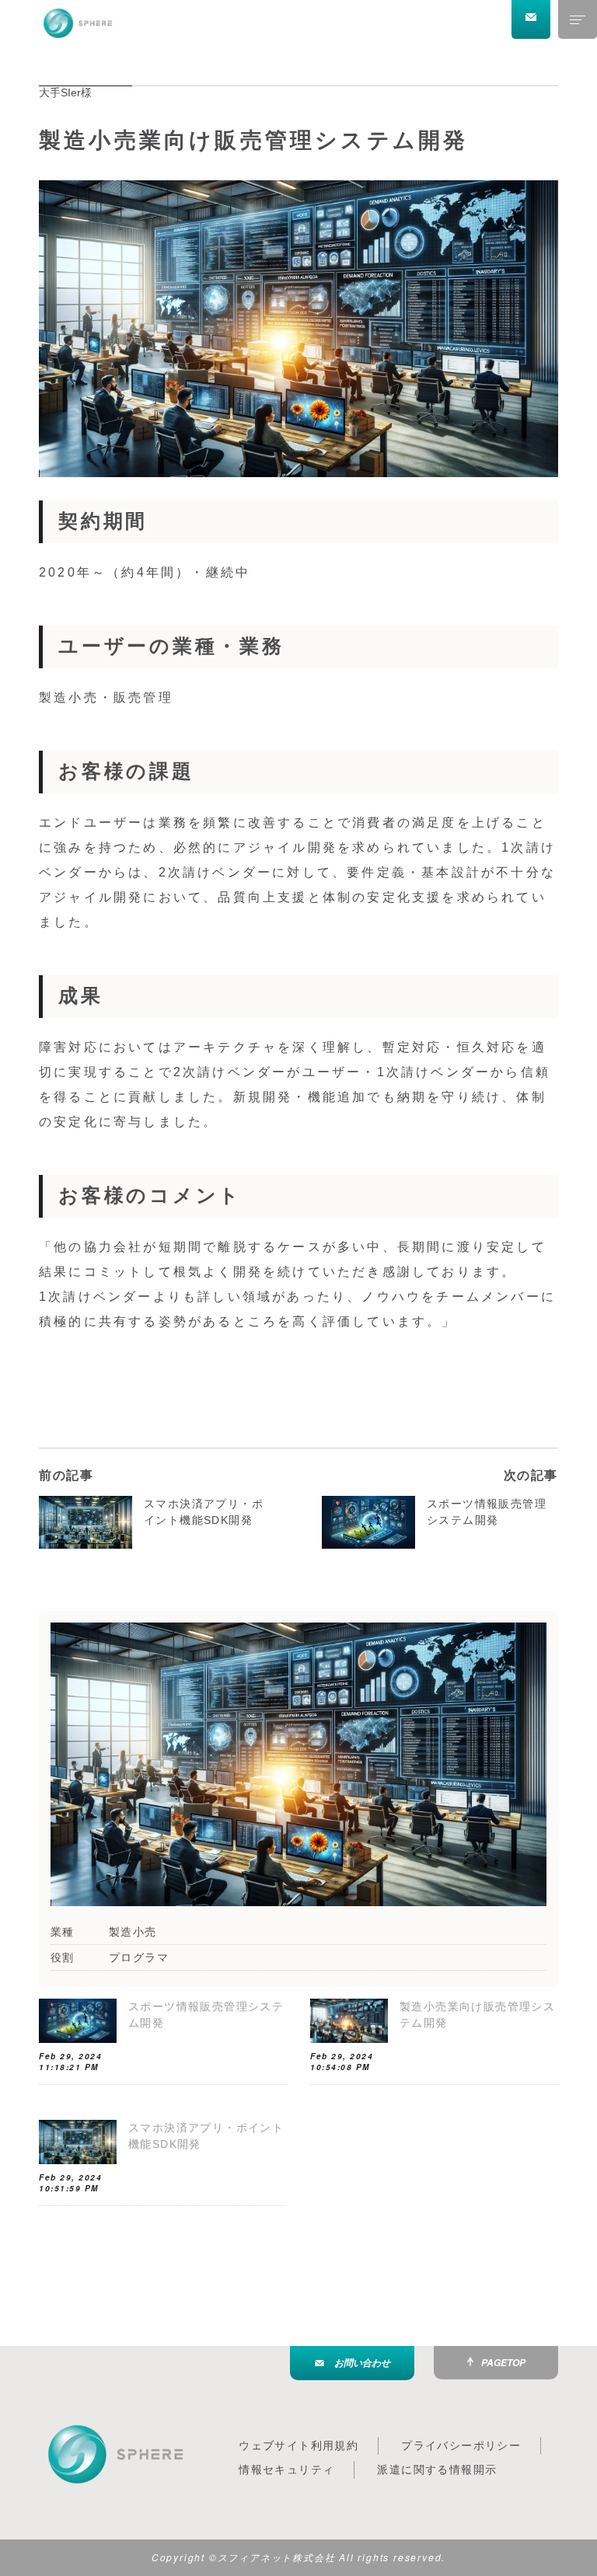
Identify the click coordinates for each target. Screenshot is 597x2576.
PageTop (503, 2363)
